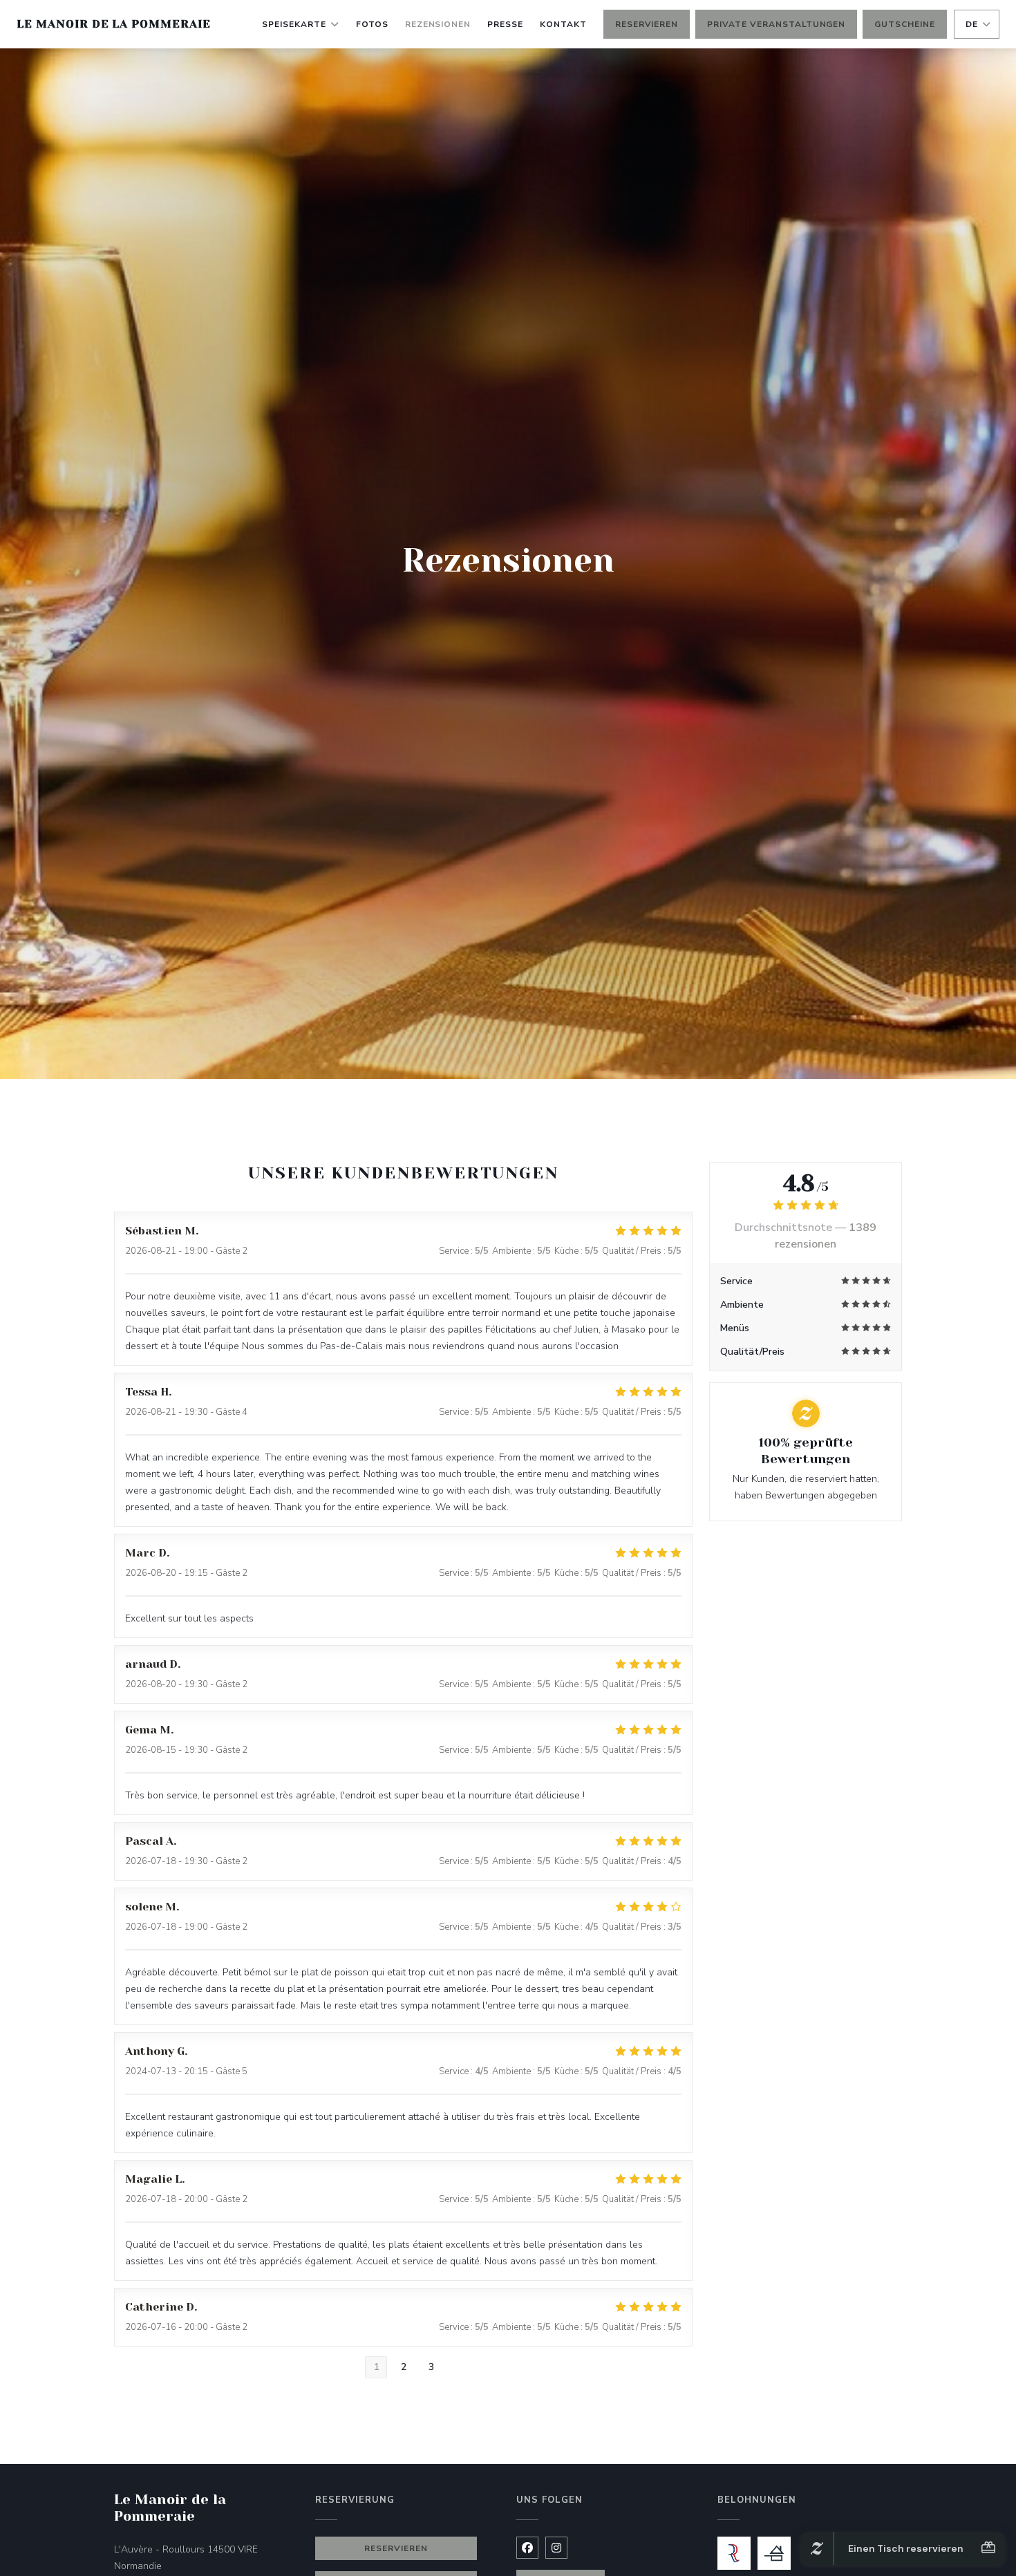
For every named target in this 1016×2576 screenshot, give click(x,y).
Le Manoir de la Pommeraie (114, 24)
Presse (505, 24)
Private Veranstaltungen (776, 24)
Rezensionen (438, 24)
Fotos (372, 24)
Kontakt (563, 24)
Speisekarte (294, 24)
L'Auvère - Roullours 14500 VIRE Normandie (196, 2558)
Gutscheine (905, 24)
